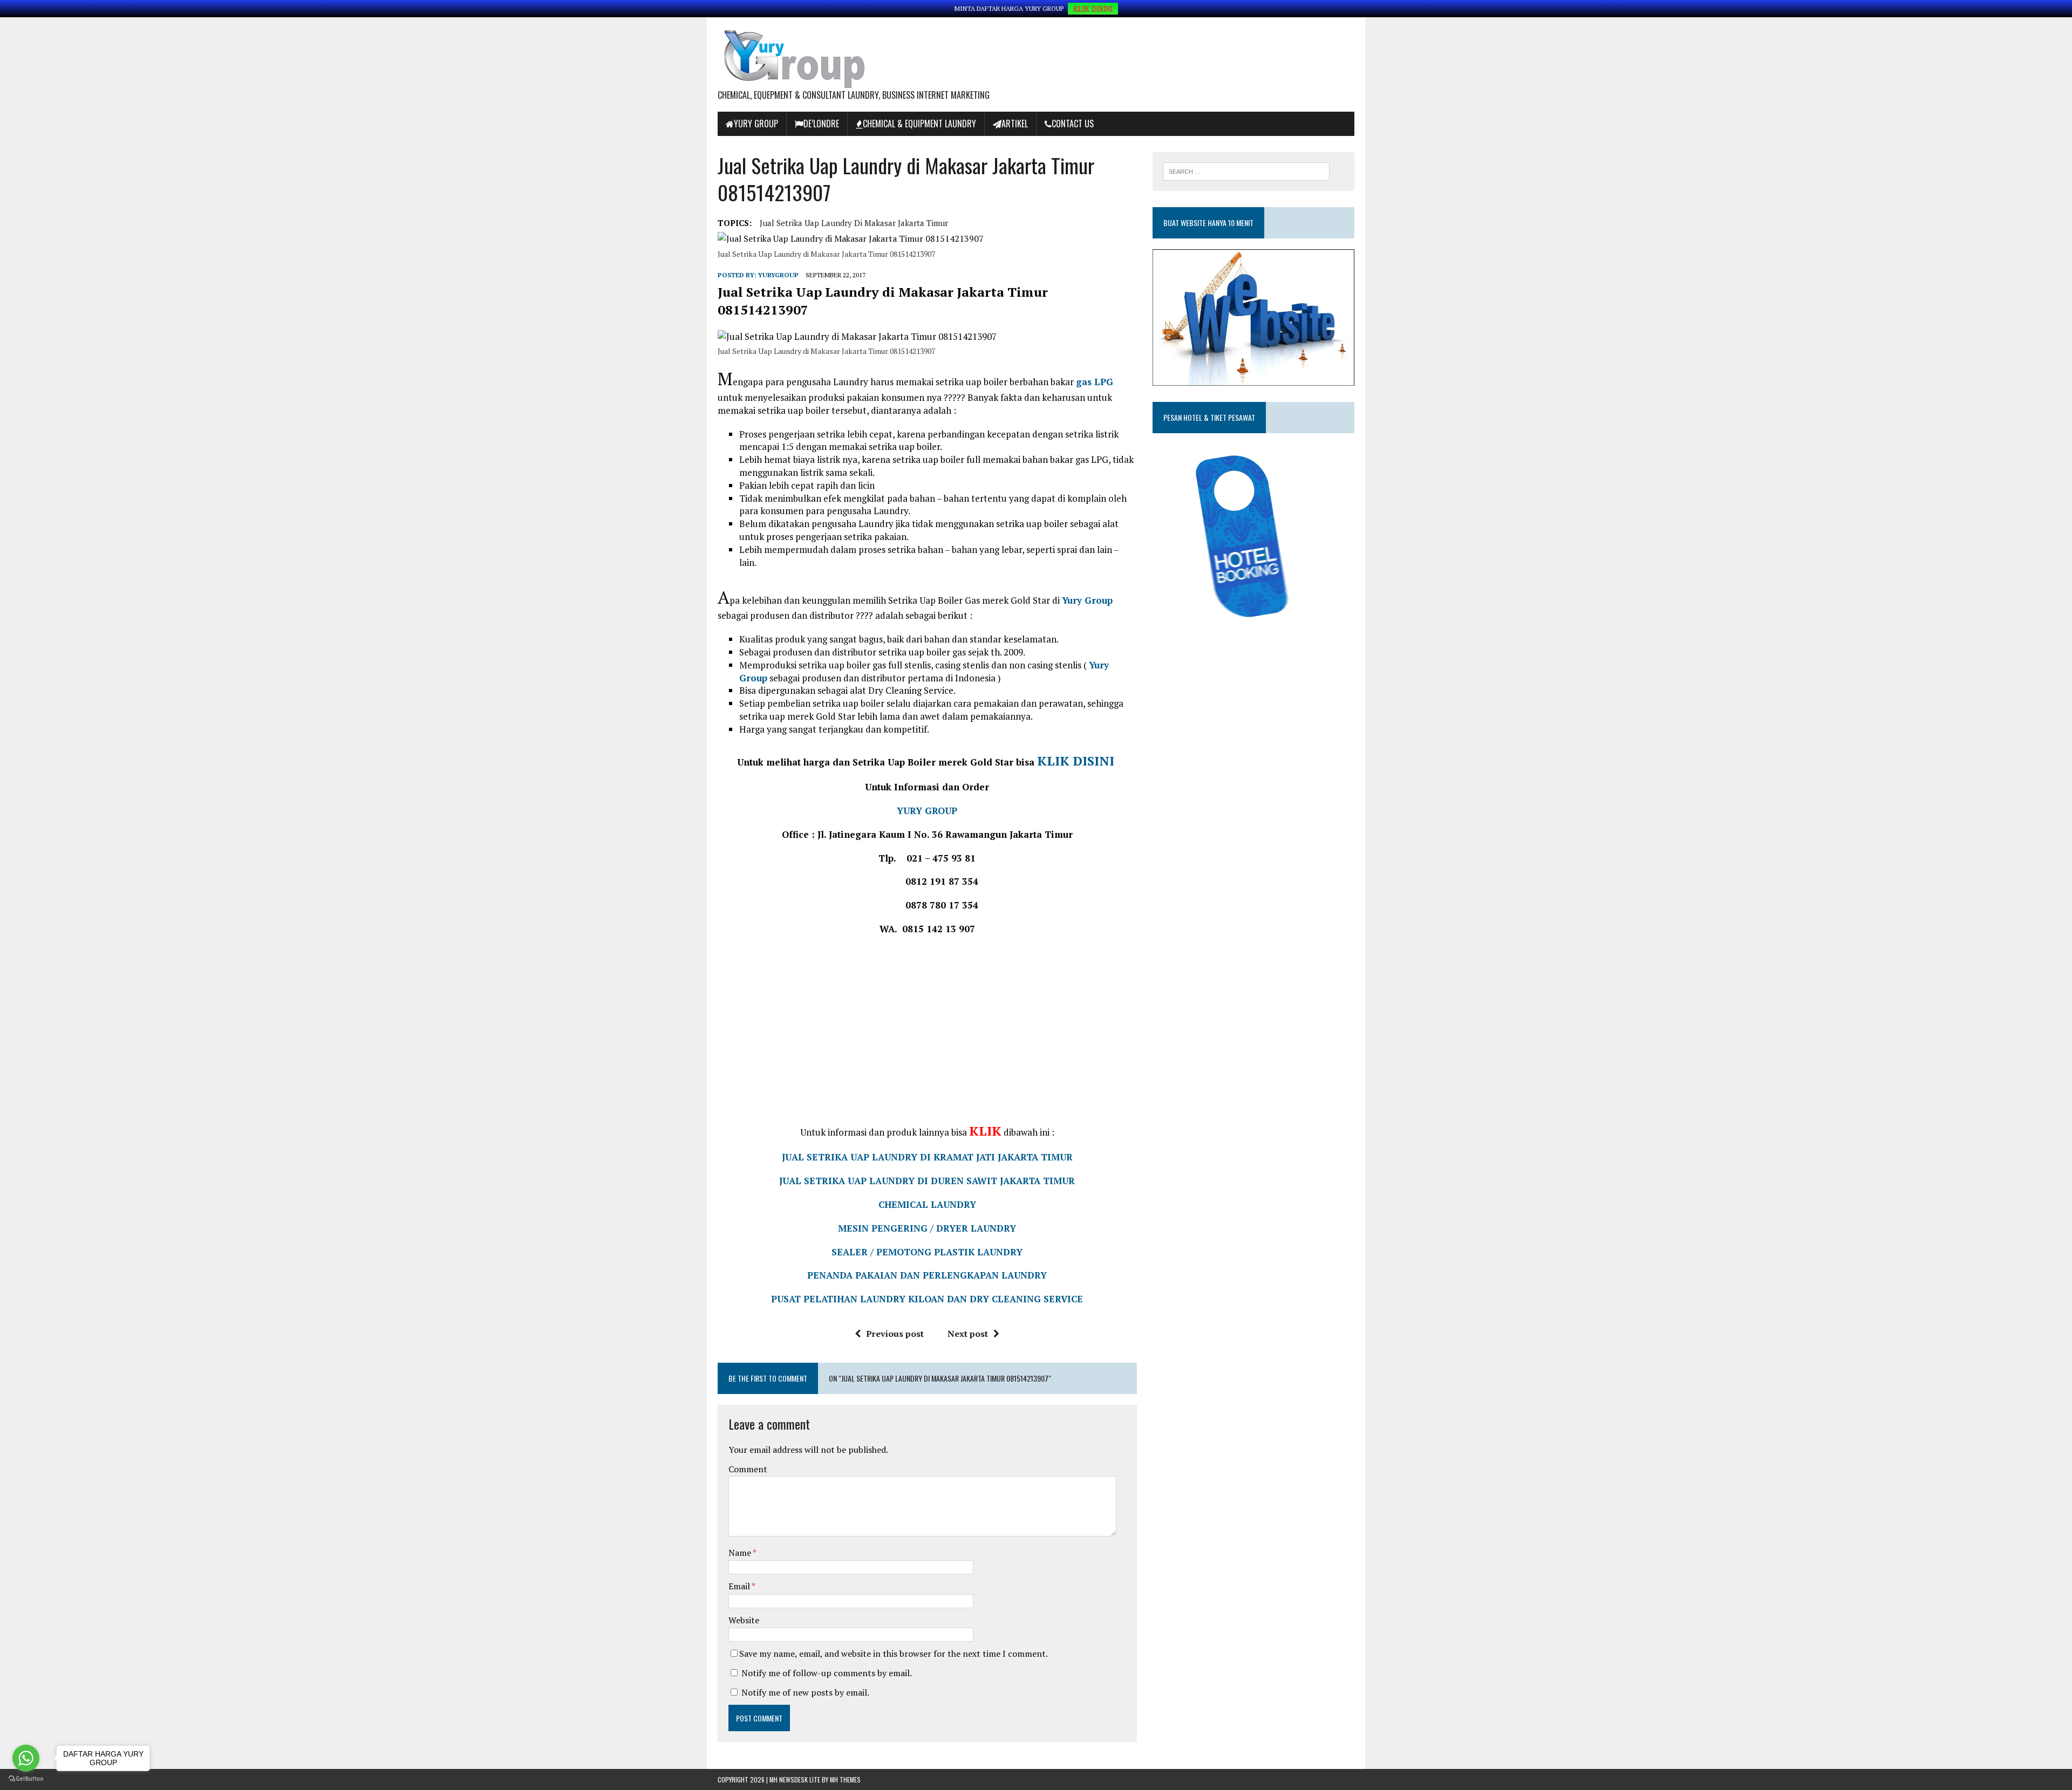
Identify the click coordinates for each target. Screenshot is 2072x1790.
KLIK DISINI (1093, 9)
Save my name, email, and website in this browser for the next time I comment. (894, 1654)
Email (740, 1586)
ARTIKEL (1015, 124)
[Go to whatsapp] (26, 1758)
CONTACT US (1073, 124)
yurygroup (778, 275)
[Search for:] (1246, 170)
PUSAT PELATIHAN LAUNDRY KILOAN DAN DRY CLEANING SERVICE (927, 1299)
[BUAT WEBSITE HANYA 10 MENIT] (1253, 378)
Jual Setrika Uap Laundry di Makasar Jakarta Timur (854, 223)
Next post (968, 1334)
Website (744, 1620)
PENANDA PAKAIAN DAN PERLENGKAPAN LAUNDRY (927, 1275)
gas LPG (1095, 382)
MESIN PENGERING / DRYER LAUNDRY (927, 1228)
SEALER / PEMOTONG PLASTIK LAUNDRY (927, 1252)
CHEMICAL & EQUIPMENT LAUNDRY (919, 124)
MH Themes (845, 1779)
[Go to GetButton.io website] (26, 1779)
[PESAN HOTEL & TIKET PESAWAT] (1235, 623)
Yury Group (756, 124)
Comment (748, 1469)
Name (741, 1553)
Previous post (895, 1334)
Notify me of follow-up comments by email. (827, 1673)
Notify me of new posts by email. (805, 1692)
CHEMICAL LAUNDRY (927, 1204)
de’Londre (821, 124)
